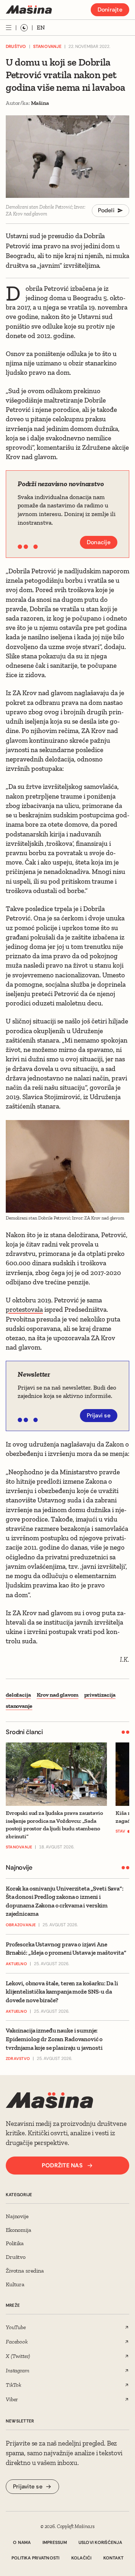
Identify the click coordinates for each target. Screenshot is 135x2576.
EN (41, 27)
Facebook (17, 2342)
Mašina (40, 103)
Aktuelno (16, 1964)
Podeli (106, 210)
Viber (12, 2399)
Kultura (15, 2284)
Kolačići (82, 2558)
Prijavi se (99, 1415)
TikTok (13, 2385)
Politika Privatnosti (36, 2558)
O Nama (22, 2542)
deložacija (18, 1695)
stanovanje (19, 1706)
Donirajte (110, 10)
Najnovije (17, 2216)
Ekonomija (19, 2230)
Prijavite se (28, 2486)
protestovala (24, 1309)
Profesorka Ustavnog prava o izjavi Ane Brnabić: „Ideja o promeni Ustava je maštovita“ (66, 1949)
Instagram (18, 2370)
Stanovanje (47, 46)
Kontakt (114, 2558)
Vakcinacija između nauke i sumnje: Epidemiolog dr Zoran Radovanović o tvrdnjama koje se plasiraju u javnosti (54, 2039)
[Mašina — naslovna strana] (29, 10)
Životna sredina (25, 2271)
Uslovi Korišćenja (100, 2542)
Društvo (16, 46)
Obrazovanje (21, 1925)
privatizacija (100, 1695)
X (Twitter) (18, 2356)
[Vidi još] (9, 28)
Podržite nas (62, 2165)
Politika (15, 2243)
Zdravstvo (18, 2058)
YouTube (16, 2327)
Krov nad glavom (58, 1695)
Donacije (99, 542)
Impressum (55, 2542)
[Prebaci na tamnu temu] (24, 28)
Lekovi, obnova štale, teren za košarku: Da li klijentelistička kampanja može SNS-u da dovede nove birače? (62, 1992)
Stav (120, 1831)
